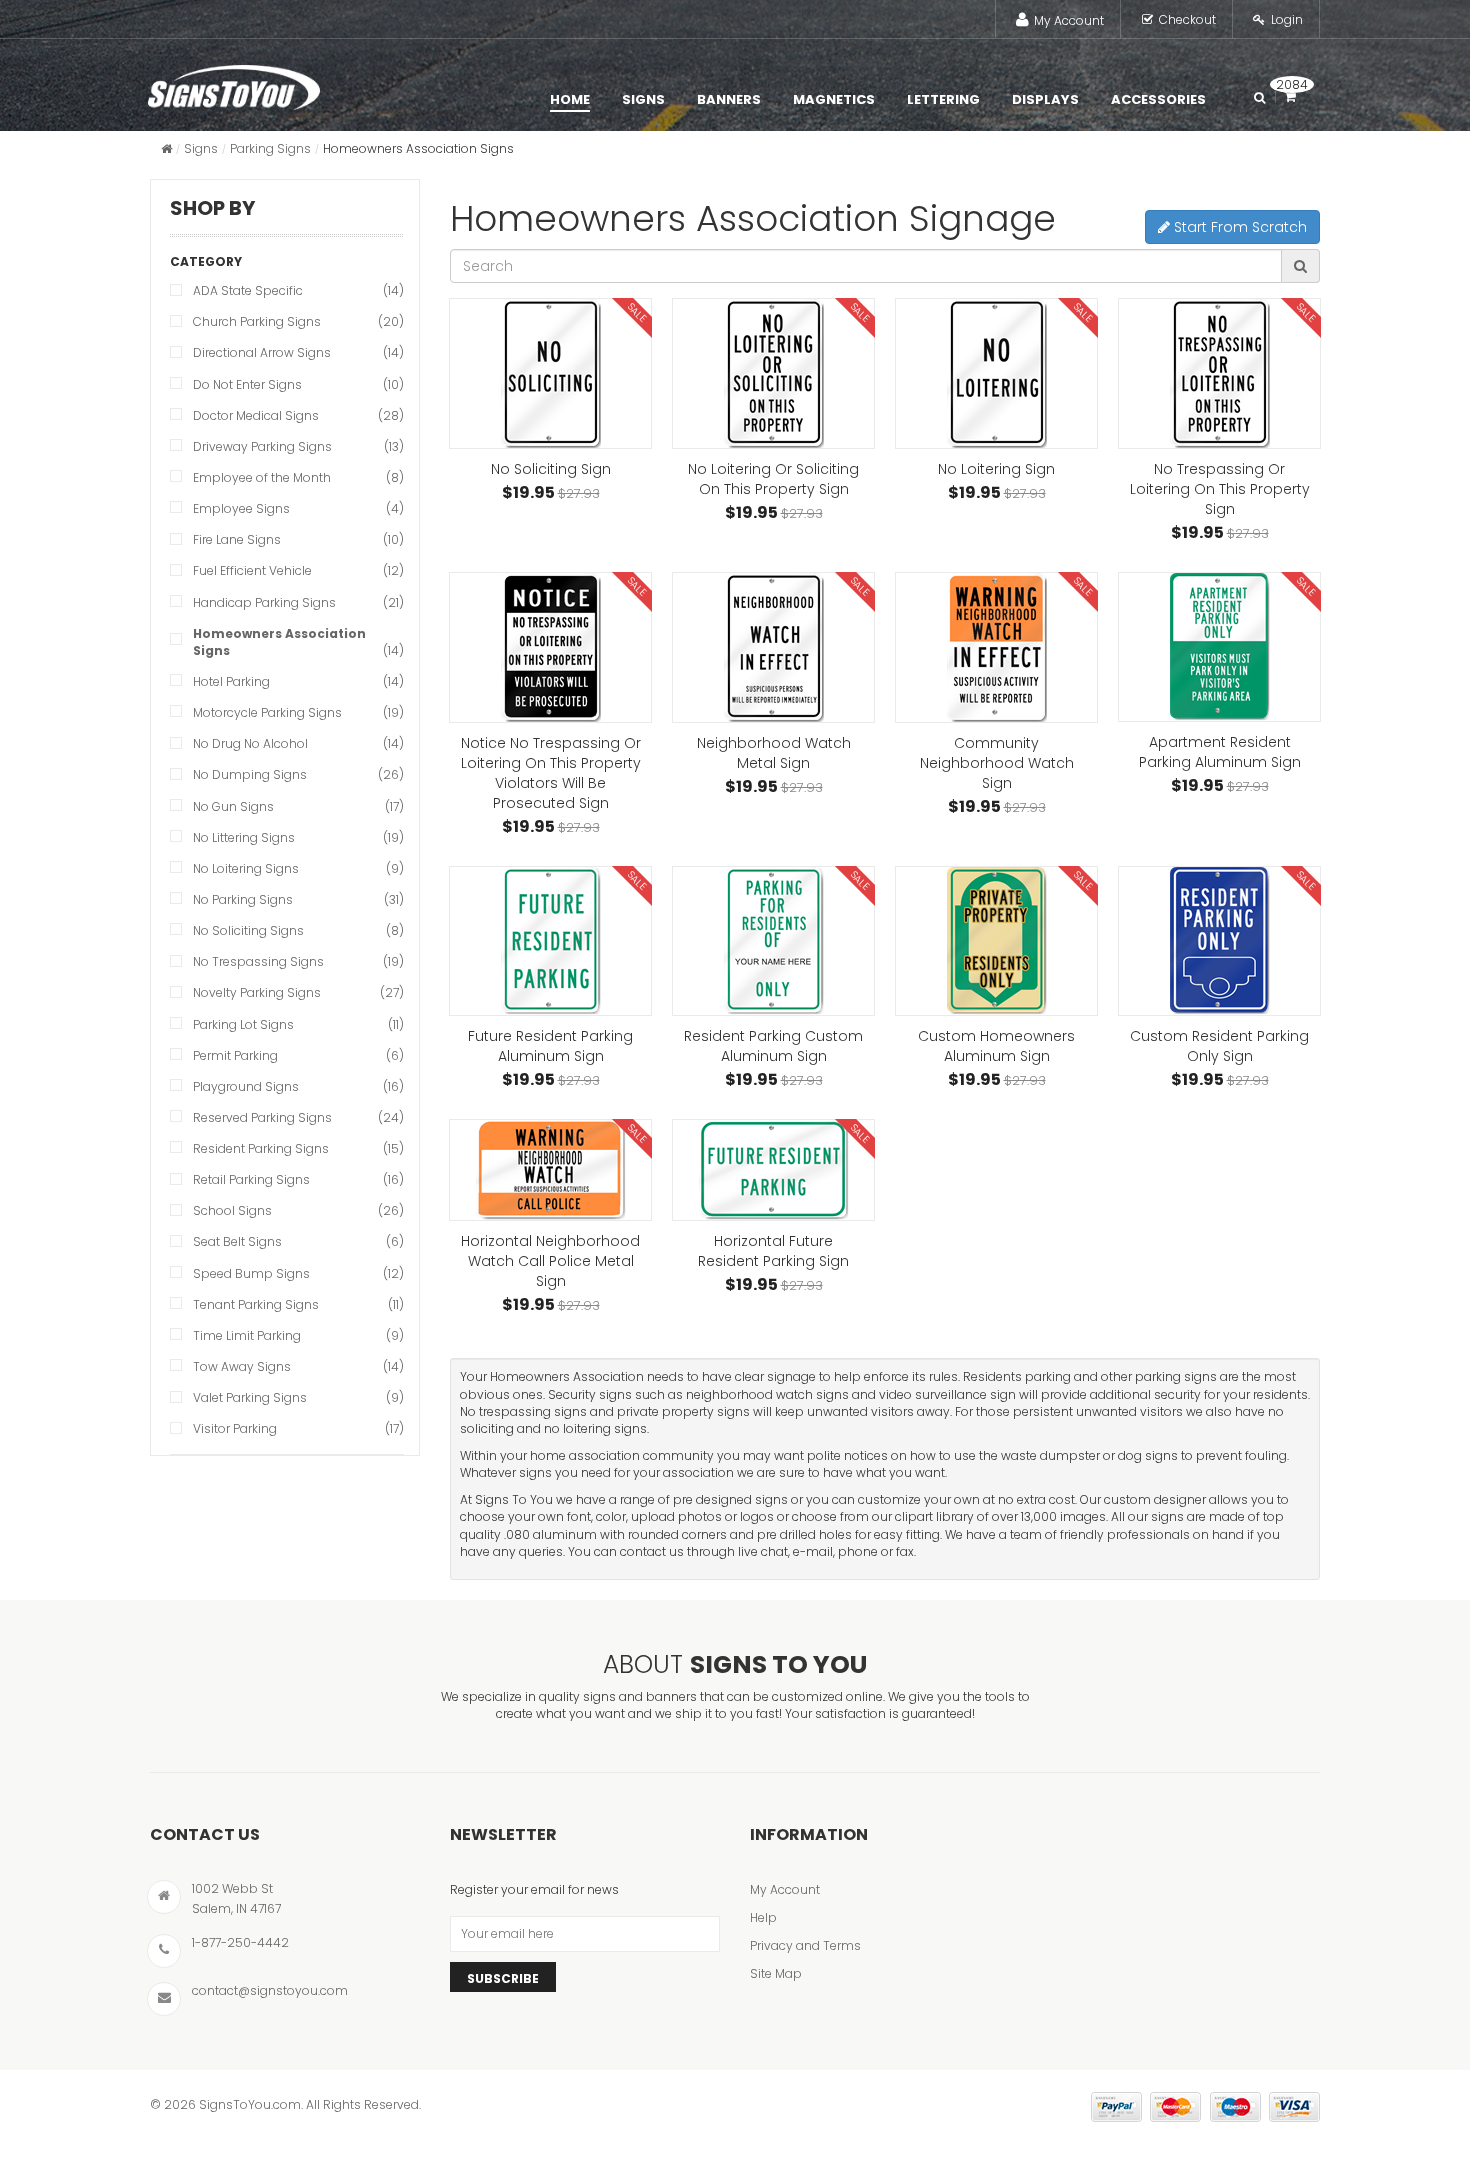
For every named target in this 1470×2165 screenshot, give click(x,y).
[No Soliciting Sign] (550, 373)
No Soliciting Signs (248, 930)
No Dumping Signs (250, 774)
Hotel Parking (231, 681)
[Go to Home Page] (166, 148)
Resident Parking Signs (261, 1148)
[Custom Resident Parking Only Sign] (1219, 941)
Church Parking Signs (257, 321)
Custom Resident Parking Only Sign (1219, 1046)
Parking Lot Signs (243, 1024)
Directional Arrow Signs (262, 352)
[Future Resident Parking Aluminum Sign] (550, 941)
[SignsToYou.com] (234, 83)
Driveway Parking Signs (262, 446)
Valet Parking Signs (250, 1397)
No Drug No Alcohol (250, 743)
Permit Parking (235, 1055)
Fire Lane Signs (237, 539)
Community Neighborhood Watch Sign (997, 763)
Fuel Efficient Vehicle (252, 570)
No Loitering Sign (996, 469)
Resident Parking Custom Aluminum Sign (773, 1046)
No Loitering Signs (246, 868)
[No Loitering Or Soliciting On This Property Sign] (773, 373)
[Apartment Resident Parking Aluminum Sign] (1219, 647)
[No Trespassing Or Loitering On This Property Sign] (1219, 373)
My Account (1069, 20)
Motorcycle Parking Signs (267, 712)
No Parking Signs (243, 899)
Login (1287, 19)
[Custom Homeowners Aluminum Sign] (996, 941)
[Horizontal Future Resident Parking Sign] (773, 1170)
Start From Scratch (1238, 227)
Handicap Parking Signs (264, 602)
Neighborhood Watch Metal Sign (774, 753)
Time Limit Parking (247, 1335)
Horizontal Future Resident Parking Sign (773, 1251)
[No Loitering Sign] (996, 373)
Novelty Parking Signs (257, 992)
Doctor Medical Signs (256, 415)
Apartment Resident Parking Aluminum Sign (1220, 752)
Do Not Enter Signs (247, 384)
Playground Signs (246, 1086)
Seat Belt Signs (237, 1241)
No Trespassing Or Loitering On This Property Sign (1220, 489)
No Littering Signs (244, 837)
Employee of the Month (262, 477)
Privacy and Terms (805, 1945)
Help (763, 1917)
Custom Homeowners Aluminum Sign (996, 1046)
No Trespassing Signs (258, 961)
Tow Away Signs (242, 1366)
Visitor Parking (235, 1428)
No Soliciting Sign (551, 469)
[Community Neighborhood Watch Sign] (996, 647)
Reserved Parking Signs (262, 1117)
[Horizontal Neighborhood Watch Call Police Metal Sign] (550, 1170)
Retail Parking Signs (251, 1179)
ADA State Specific (248, 290)
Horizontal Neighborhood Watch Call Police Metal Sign (550, 1261)
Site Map (776, 1973)
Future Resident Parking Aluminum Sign (550, 1046)
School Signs (232, 1210)
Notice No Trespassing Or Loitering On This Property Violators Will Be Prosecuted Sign (551, 773)
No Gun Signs (233, 806)
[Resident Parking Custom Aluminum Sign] (773, 941)
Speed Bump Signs (251, 1273)
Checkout (1187, 19)
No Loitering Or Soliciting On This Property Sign (773, 479)
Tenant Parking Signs (256, 1304)
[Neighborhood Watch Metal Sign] (773, 647)
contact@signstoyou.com (270, 1990)
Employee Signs (241, 508)
